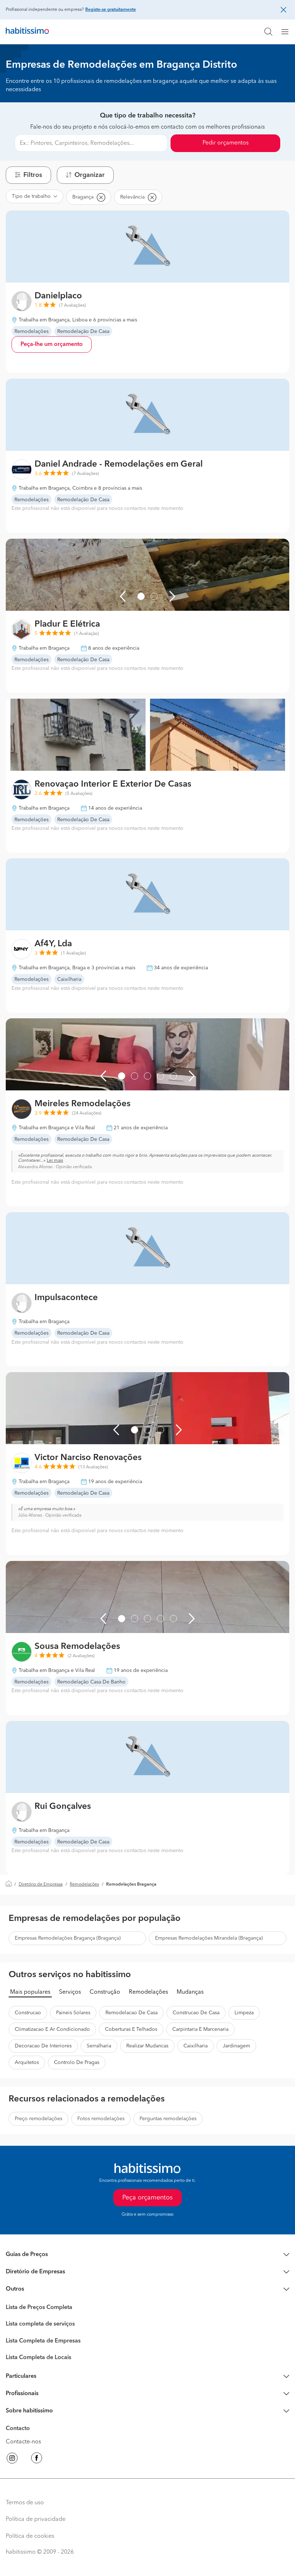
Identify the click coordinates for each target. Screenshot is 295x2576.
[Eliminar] (101, 197)
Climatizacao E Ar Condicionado (52, 2029)
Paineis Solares (73, 2013)
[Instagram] (12, 2459)
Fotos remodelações (101, 2119)
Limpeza (244, 2013)
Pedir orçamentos (226, 143)
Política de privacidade (36, 2519)
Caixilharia (196, 2046)
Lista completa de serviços (40, 2324)
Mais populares (30, 1992)
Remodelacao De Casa (131, 2013)
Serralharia (99, 2046)
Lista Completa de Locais (38, 2358)
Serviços (70, 1992)
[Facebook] (37, 2459)
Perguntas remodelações (168, 2119)
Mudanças (190, 1992)
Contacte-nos (23, 2442)
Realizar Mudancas (147, 2046)
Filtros (33, 175)
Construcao (28, 2013)
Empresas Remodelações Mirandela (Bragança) (209, 1938)
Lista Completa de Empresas (43, 2341)
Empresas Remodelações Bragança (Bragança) (68, 1938)
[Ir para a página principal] (27, 32)
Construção (105, 1992)
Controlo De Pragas (77, 2063)
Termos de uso (25, 2503)
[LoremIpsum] (288, 32)
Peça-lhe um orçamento (52, 344)
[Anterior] (123, 596)
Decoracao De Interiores (43, 2046)
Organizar (90, 175)
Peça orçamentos (147, 2198)
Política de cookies (30, 2536)
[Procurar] (268, 32)
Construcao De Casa (196, 2013)
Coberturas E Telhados (131, 2029)
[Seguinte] (172, 596)
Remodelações (84, 1885)
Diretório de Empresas (41, 1885)
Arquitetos (27, 2063)
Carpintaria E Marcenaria (200, 2029)
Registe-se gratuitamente (111, 10)
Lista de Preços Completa (39, 2308)
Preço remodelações (38, 2119)
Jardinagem (236, 2046)
